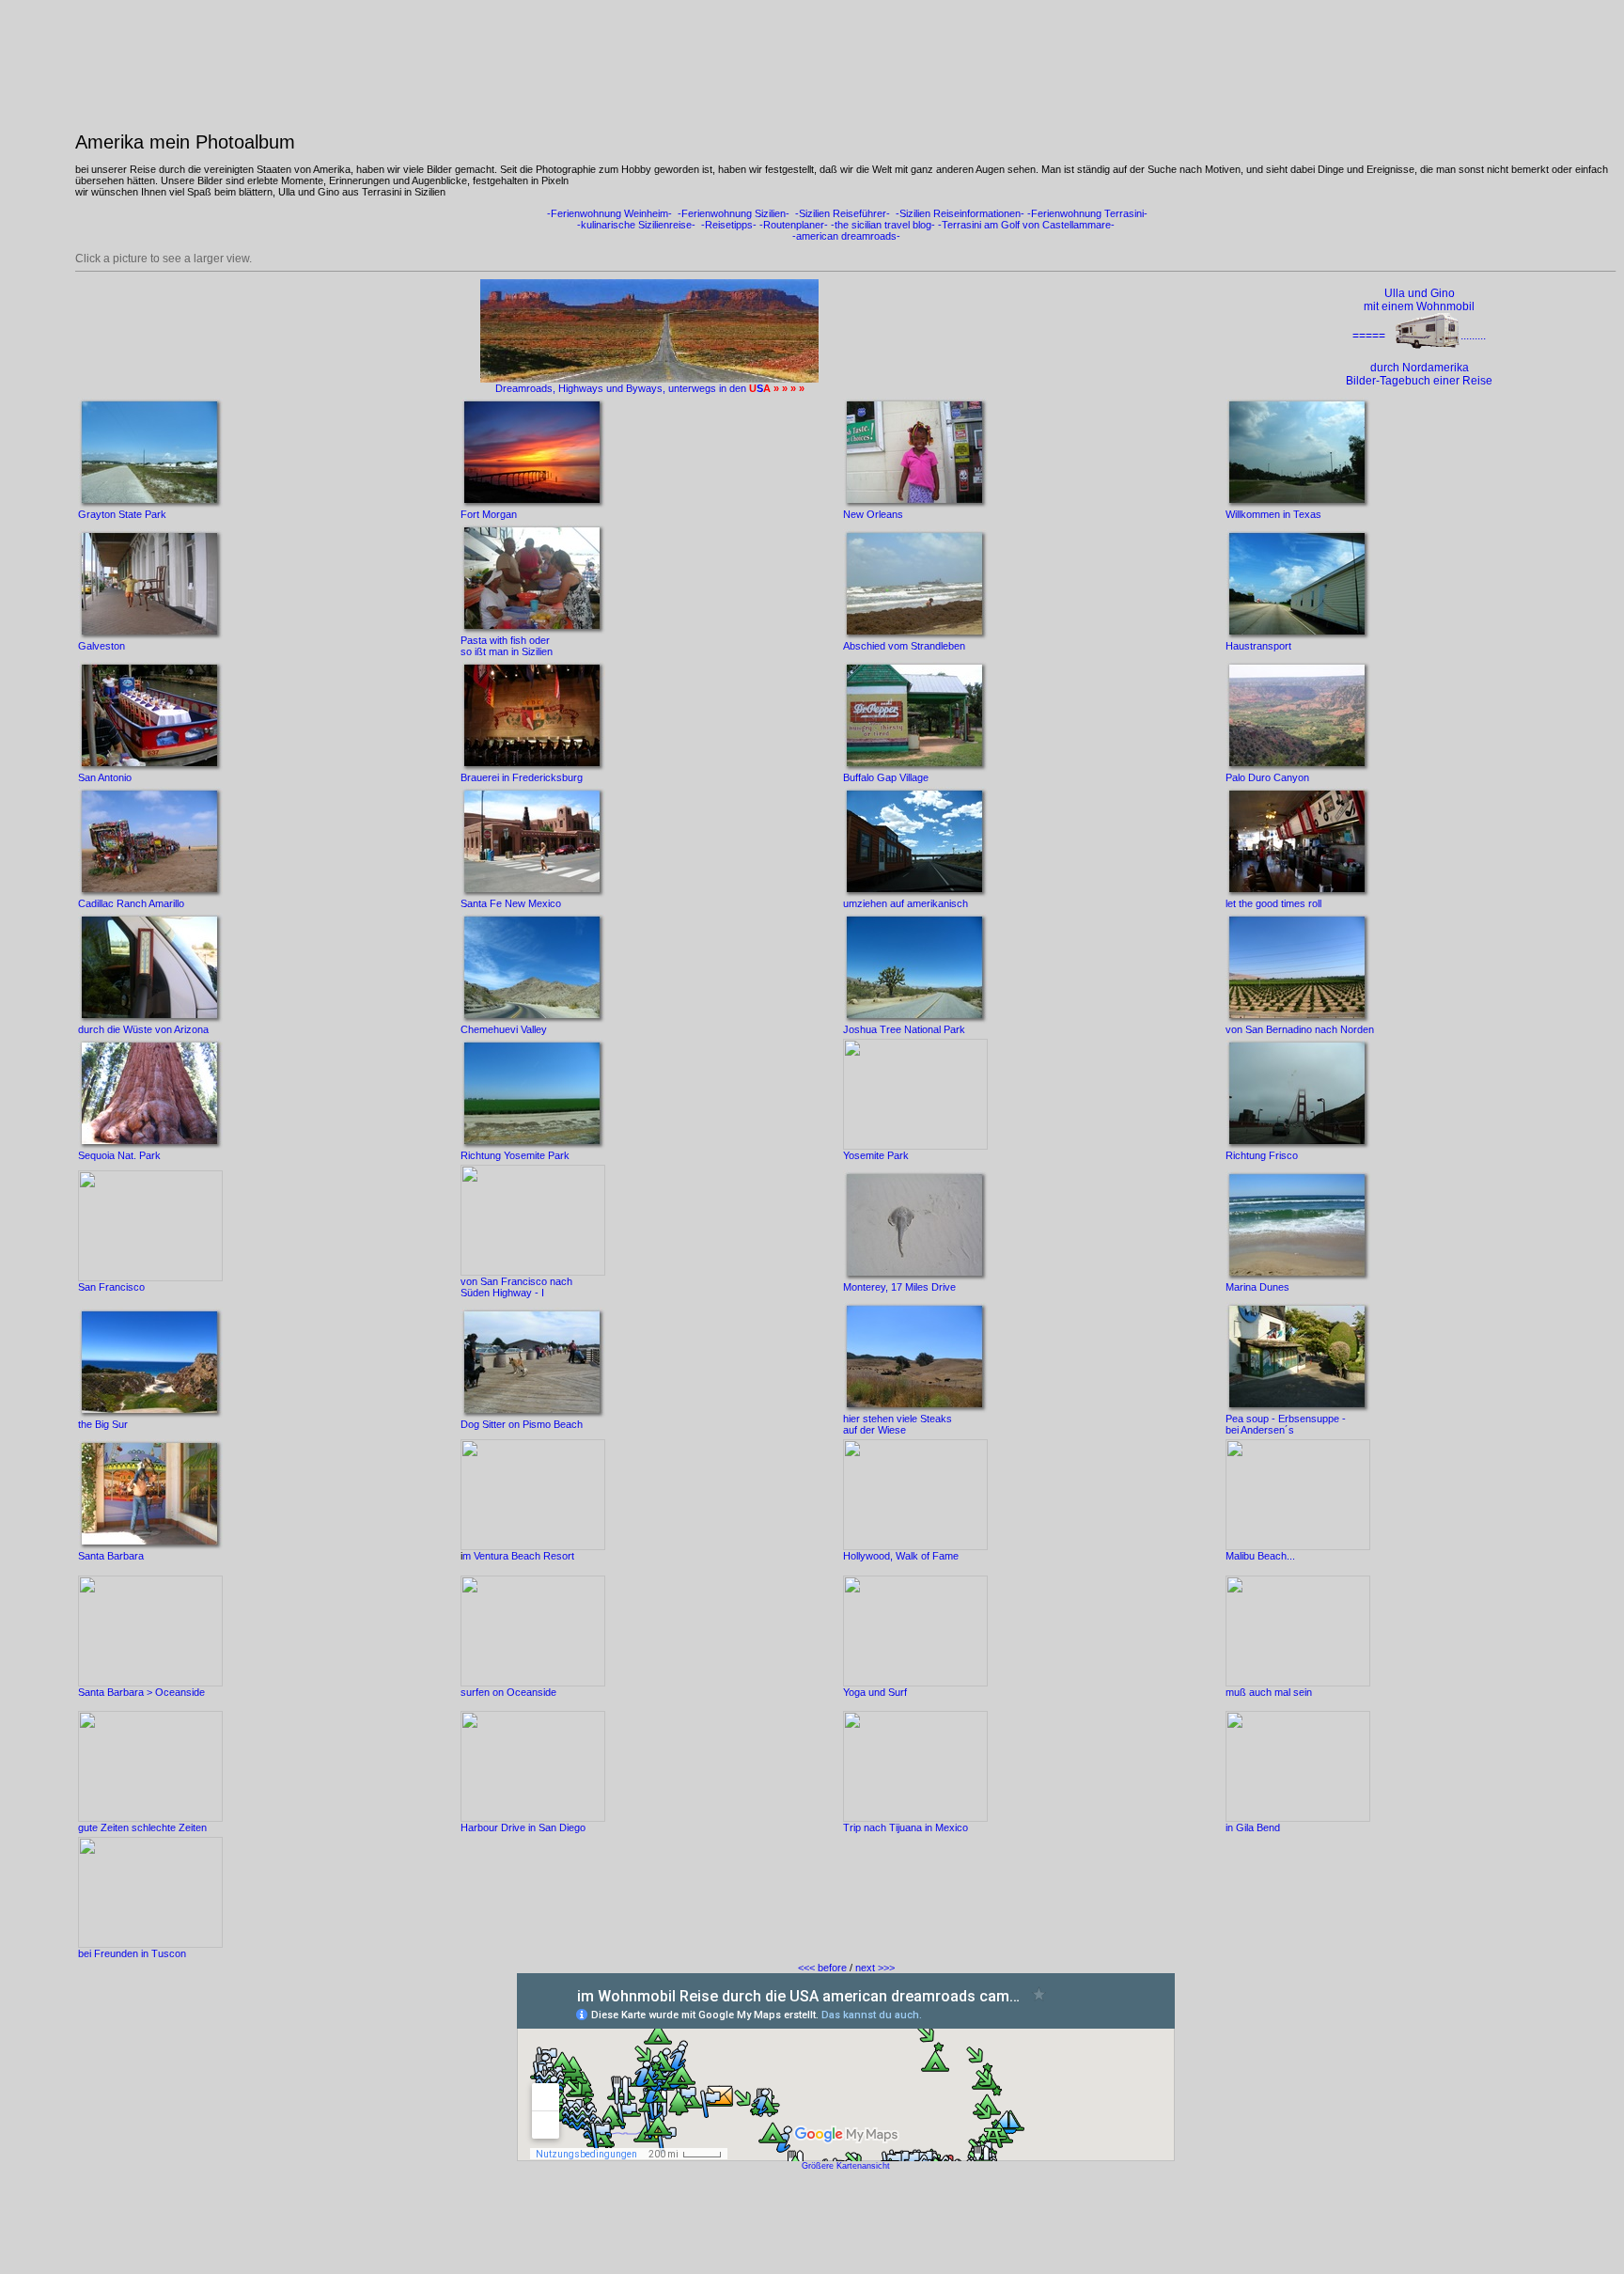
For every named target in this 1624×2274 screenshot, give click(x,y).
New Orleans (873, 514)
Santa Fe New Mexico (511, 903)
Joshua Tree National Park (904, 1029)
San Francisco (111, 1287)
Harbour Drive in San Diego (523, 1827)
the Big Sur (103, 1424)
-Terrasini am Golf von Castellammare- (1025, 225)
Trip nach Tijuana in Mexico (906, 1827)
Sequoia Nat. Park (119, 1155)
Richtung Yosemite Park (515, 1155)
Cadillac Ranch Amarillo (131, 903)
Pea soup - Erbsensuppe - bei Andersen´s (1286, 1424)
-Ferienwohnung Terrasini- (1087, 213)
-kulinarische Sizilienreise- (636, 225)
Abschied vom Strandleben (904, 646)
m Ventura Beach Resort (518, 1556)
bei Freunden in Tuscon (132, 1953)
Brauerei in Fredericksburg (522, 777)
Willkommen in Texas (1273, 514)
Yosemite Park (876, 1155)
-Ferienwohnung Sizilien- (732, 213)
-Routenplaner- (794, 225)
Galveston (101, 646)
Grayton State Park (122, 514)
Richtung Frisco (1262, 1155)
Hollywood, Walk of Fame (901, 1556)
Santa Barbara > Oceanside (141, 1692)
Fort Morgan (489, 514)
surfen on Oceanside (508, 1692)
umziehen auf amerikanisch (906, 903)
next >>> (875, 1968)
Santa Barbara (111, 1556)
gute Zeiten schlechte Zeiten (142, 1827)
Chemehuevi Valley (504, 1029)
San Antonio (105, 777)
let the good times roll (1273, 903)
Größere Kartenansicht (846, 2166)
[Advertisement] (846, 2224)
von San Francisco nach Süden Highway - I (516, 1287)
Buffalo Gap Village (886, 777)
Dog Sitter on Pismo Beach (522, 1424)
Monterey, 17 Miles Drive (899, 1287)
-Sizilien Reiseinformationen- (959, 213)
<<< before (822, 1968)
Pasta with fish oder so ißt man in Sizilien (507, 646)
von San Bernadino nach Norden (1300, 1029)
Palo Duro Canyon (1267, 777)
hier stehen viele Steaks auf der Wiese (898, 1424)
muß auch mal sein (1269, 1692)
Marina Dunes (1257, 1287)
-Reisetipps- (729, 225)
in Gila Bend (1253, 1827)
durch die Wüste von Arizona (143, 1029)
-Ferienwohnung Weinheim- (608, 213)
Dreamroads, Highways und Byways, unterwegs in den (622, 388)
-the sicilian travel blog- (883, 225)
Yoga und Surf (875, 1692)
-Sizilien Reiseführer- (841, 213)
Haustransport (1258, 646)
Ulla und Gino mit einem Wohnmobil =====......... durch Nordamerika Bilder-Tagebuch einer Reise (1419, 337)
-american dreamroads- (846, 236)
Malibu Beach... (1260, 1556)
